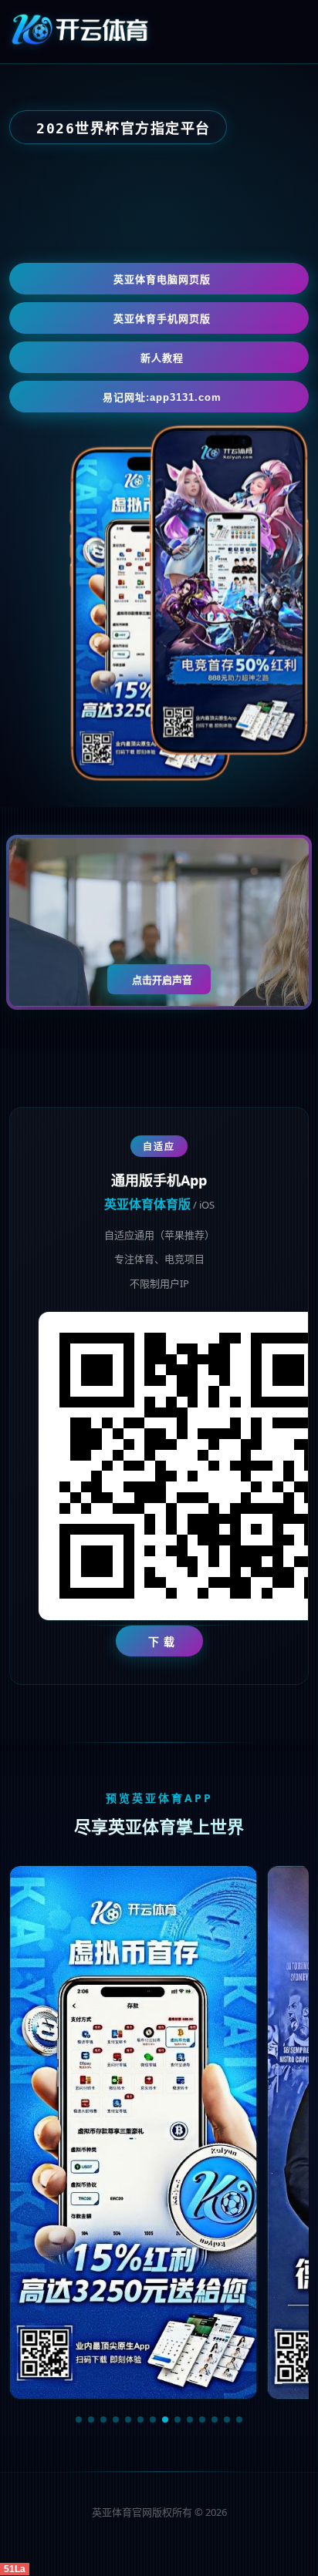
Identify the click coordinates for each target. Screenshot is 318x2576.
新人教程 (162, 358)
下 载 (162, 1641)
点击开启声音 (162, 980)
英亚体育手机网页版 (162, 319)
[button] (79, 2420)
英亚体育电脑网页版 (162, 279)
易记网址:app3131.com (162, 397)
